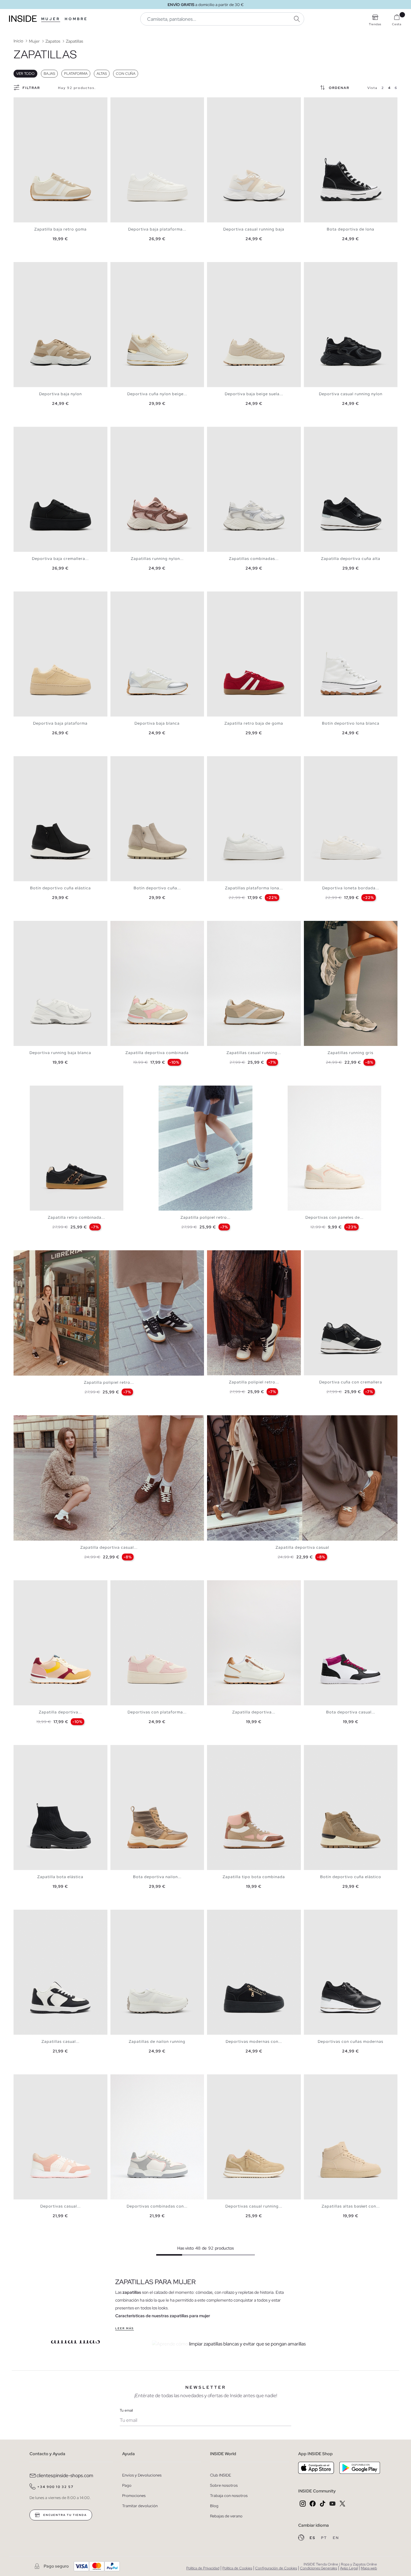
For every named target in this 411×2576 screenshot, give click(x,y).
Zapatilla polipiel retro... (205, 1217)
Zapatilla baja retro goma (60, 229)
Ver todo (25, 74)
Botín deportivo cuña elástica (60, 888)
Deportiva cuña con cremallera (351, 1382)
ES (313, 2538)
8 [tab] (138, 432)
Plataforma (76, 74)
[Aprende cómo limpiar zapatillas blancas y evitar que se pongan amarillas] (262, 2344)
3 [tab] (26, 102)
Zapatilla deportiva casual (302, 1547)
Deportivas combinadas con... (157, 2206)
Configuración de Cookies (276, 2568)
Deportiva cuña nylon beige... (157, 394)
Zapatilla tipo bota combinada (254, 1877)
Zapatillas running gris (351, 1053)
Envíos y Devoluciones (142, 2475)
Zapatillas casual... (60, 2041)
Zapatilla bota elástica (60, 1877)
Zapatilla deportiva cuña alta (351, 559)
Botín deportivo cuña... (157, 888)
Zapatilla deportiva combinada (157, 1053)
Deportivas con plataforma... (157, 1712)
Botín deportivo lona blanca (351, 723)
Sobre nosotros (224, 2485)
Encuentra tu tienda (64, 2515)
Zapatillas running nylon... (157, 559)
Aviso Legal (349, 2568)
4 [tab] (29, 102)
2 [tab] (23, 102)
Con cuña (126, 74)
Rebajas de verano (226, 2516)
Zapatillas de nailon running (157, 2041)
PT (325, 2538)
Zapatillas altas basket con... (351, 2206)
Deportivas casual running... (254, 2206)
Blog (214, 2506)
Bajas (49, 74)
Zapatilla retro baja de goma (254, 723)
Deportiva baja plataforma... (157, 229)
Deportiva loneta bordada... (351, 888)
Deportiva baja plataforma (60, 723)
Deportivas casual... (60, 2206)
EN (336, 2538)
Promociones (134, 2496)
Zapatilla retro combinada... (76, 1217)
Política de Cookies (237, 2568)
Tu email (126, 2410)
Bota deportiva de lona (351, 229)
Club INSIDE (221, 2475)
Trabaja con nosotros (229, 2496)
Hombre (76, 19)
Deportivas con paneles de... (334, 1217)
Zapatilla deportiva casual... (109, 1547)
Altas (102, 74)
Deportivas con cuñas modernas (351, 2041)
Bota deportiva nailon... (157, 1877)
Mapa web (369, 2568)
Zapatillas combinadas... (254, 559)
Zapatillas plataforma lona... (254, 888)
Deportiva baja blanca (157, 723)
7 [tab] (38, 102)
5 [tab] (32, 102)
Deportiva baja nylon (60, 394)
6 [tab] (35, 102)
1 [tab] (20, 102)
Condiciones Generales (318, 2568)
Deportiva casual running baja (254, 229)
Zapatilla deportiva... (60, 1712)
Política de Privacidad (203, 2568)
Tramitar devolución (140, 2506)
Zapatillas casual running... (254, 1053)
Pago (127, 2485)
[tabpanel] (60, 160)
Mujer (51, 19)
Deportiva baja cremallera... (60, 559)
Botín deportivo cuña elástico (351, 1877)
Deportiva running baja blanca (60, 1053)
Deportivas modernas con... (254, 2041)
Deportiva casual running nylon (351, 394)
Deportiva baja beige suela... (254, 394)
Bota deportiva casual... (351, 1712)
